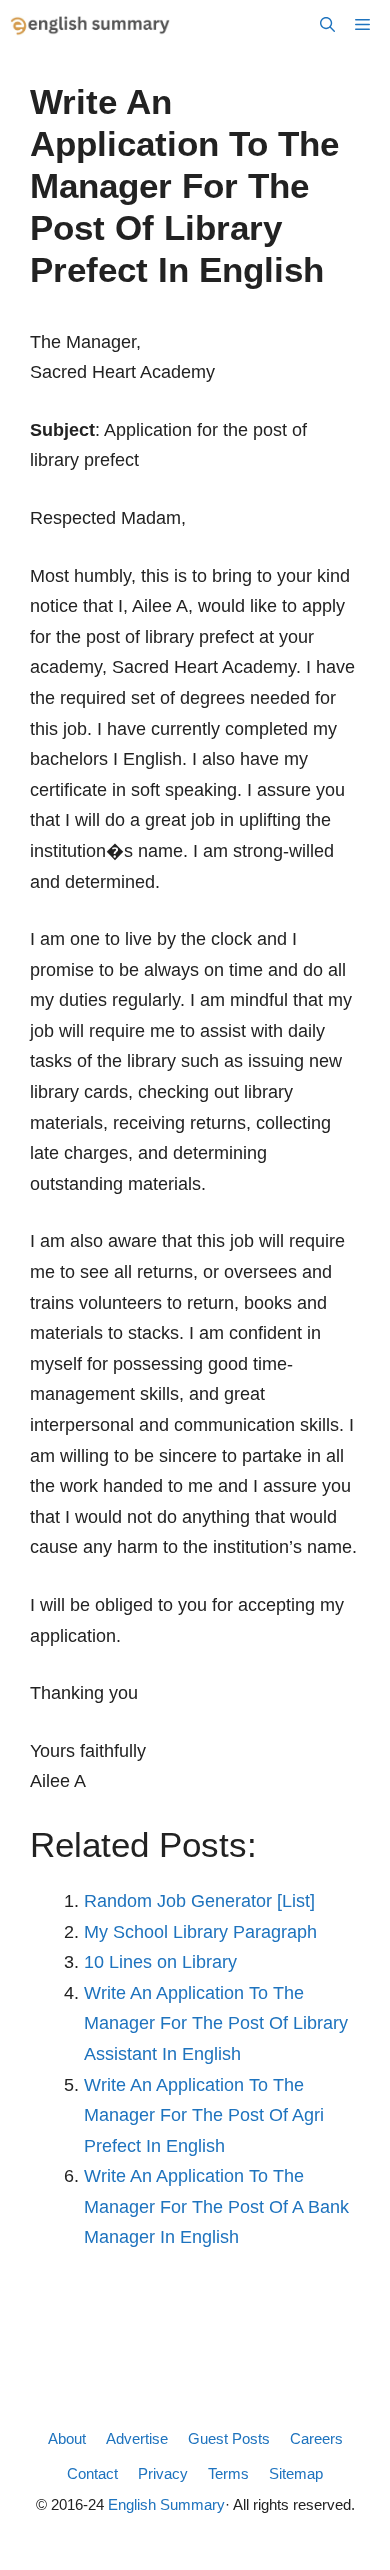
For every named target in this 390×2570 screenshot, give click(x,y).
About (67, 2438)
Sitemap (296, 2473)
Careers (316, 2438)
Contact (92, 2473)
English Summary (166, 2504)
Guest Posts (229, 2438)
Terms (228, 2473)
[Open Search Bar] (327, 25)
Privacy (163, 2473)
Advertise (137, 2438)
